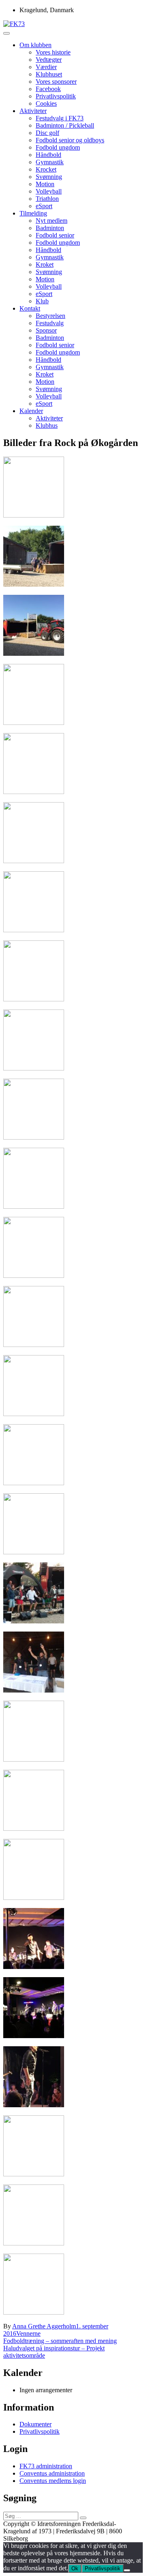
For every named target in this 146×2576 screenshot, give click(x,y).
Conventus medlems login (53, 2481)
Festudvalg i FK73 (60, 118)
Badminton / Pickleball (65, 125)
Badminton (50, 228)
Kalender (31, 411)
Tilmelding (33, 213)
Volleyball (49, 191)
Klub (42, 301)
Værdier (46, 67)
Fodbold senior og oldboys (70, 140)
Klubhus (47, 425)
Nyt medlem (52, 221)
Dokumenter (35, 2424)
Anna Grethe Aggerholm (44, 2326)
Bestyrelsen (50, 316)
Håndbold (48, 155)
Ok (75, 2568)
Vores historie (53, 52)
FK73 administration (46, 2466)
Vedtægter (49, 60)
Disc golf (47, 133)
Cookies (46, 103)
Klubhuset (49, 74)
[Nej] (127, 2570)
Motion (45, 184)
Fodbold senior (55, 235)
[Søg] (83, 2518)
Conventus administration (52, 2473)
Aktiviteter (33, 111)
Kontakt (30, 308)
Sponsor (46, 330)
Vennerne (28, 2333)
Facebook (48, 89)
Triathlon (47, 199)
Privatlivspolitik (56, 96)
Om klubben (35, 45)
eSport (44, 206)
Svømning (49, 177)
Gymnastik (50, 162)
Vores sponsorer (56, 82)
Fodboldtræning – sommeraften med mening (60, 2341)
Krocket (46, 169)
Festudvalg (50, 323)
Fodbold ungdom (58, 147)
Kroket (45, 264)
